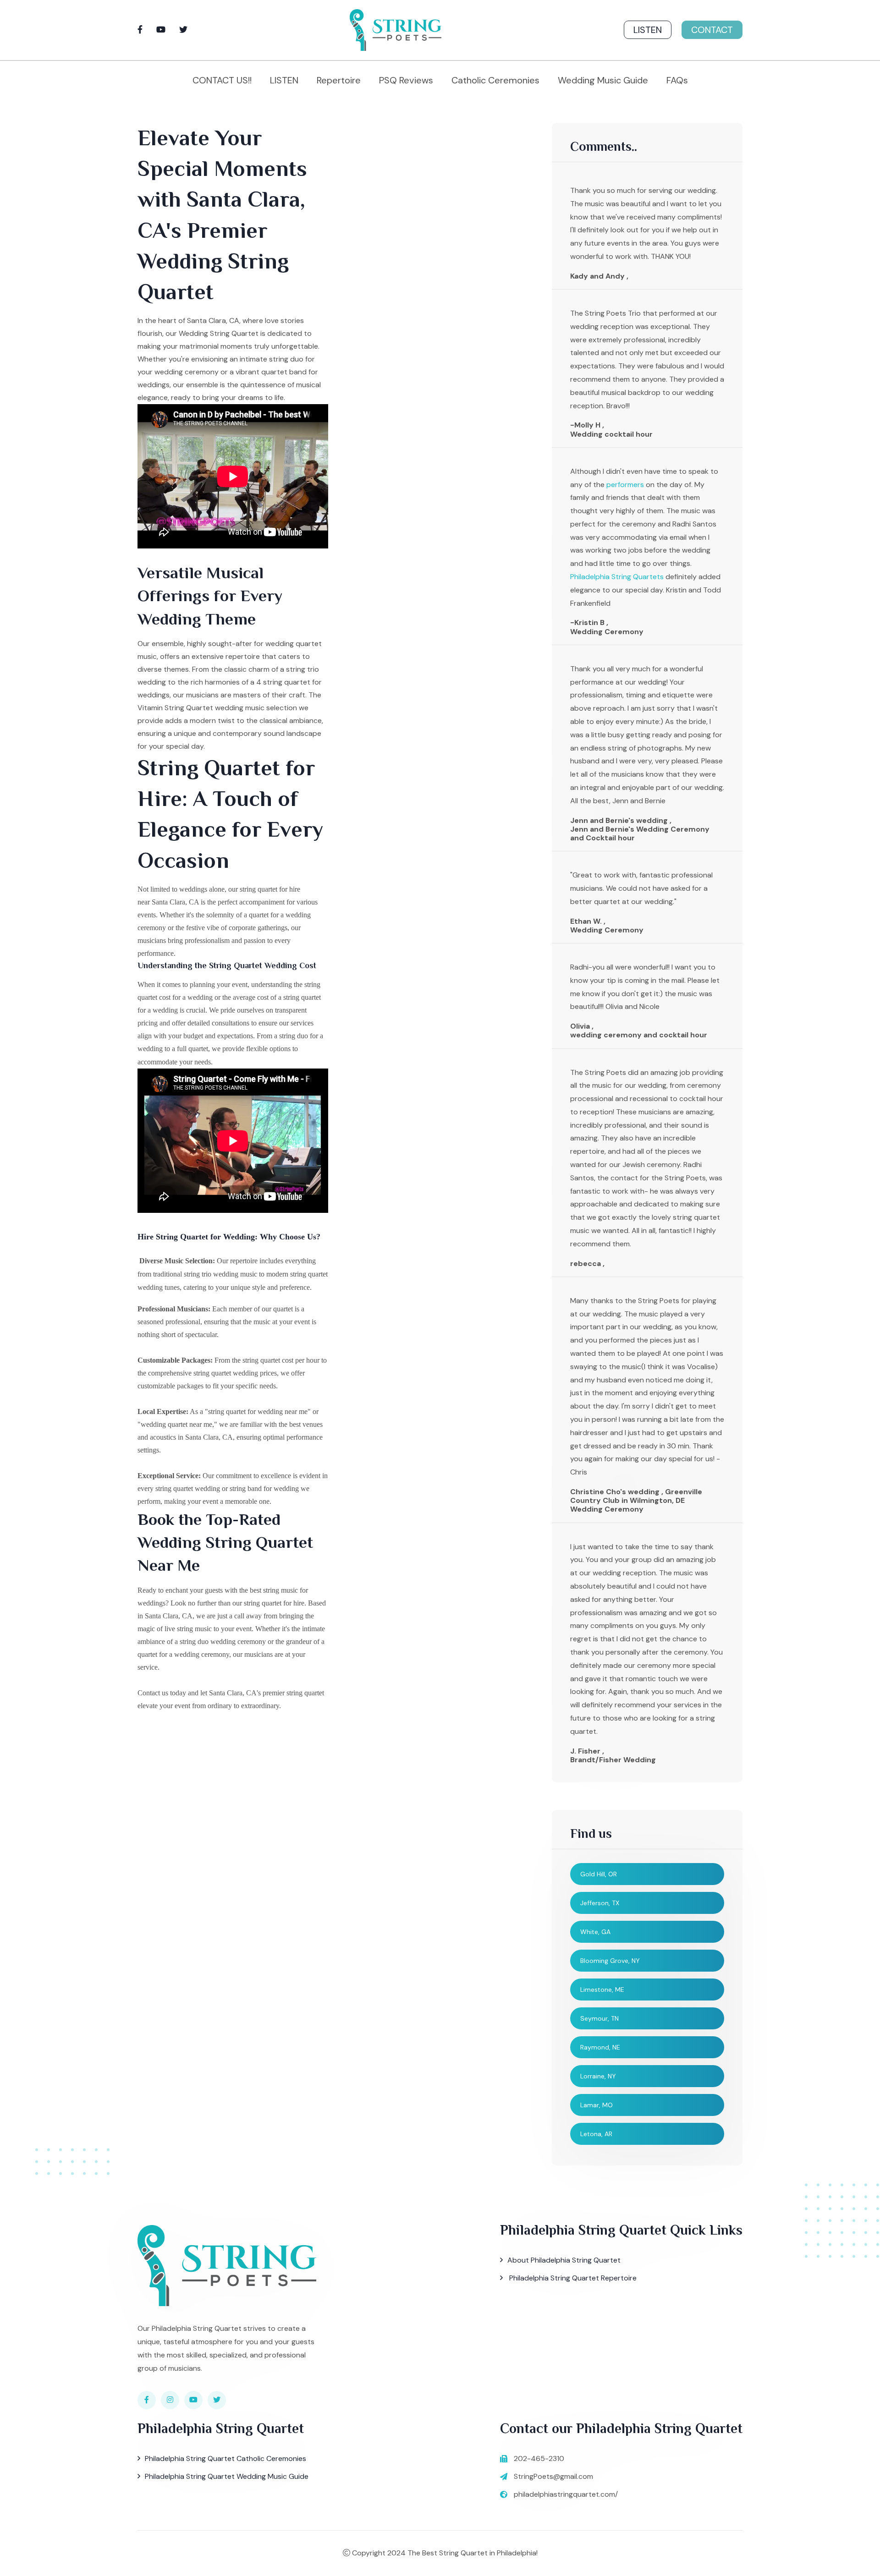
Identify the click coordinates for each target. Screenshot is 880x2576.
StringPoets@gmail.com (553, 2476)
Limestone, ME (602, 1990)
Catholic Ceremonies (495, 80)
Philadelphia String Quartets (617, 577)
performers (625, 485)
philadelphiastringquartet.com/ (566, 2494)
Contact (712, 30)
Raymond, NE (600, 2047)
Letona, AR (596, 2134)
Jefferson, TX (600, 1903)
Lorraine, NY (598, 2076)
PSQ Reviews (406, 80)
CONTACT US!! (222, 80)
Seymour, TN (599, 2018)
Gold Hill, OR (599, 1874)
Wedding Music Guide (603, 80)
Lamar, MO (597, 2105)
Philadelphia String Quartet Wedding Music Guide (227, 2476)
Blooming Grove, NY (610, 1961)
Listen (648, 30)
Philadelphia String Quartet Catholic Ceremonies (225, 2458)
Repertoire (339, 80)
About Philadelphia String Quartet (564, 2260)
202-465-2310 (539, 2458)
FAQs (677, 80)
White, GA (595, 1932)
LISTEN (284, 80)
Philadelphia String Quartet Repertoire (572, 2278)
